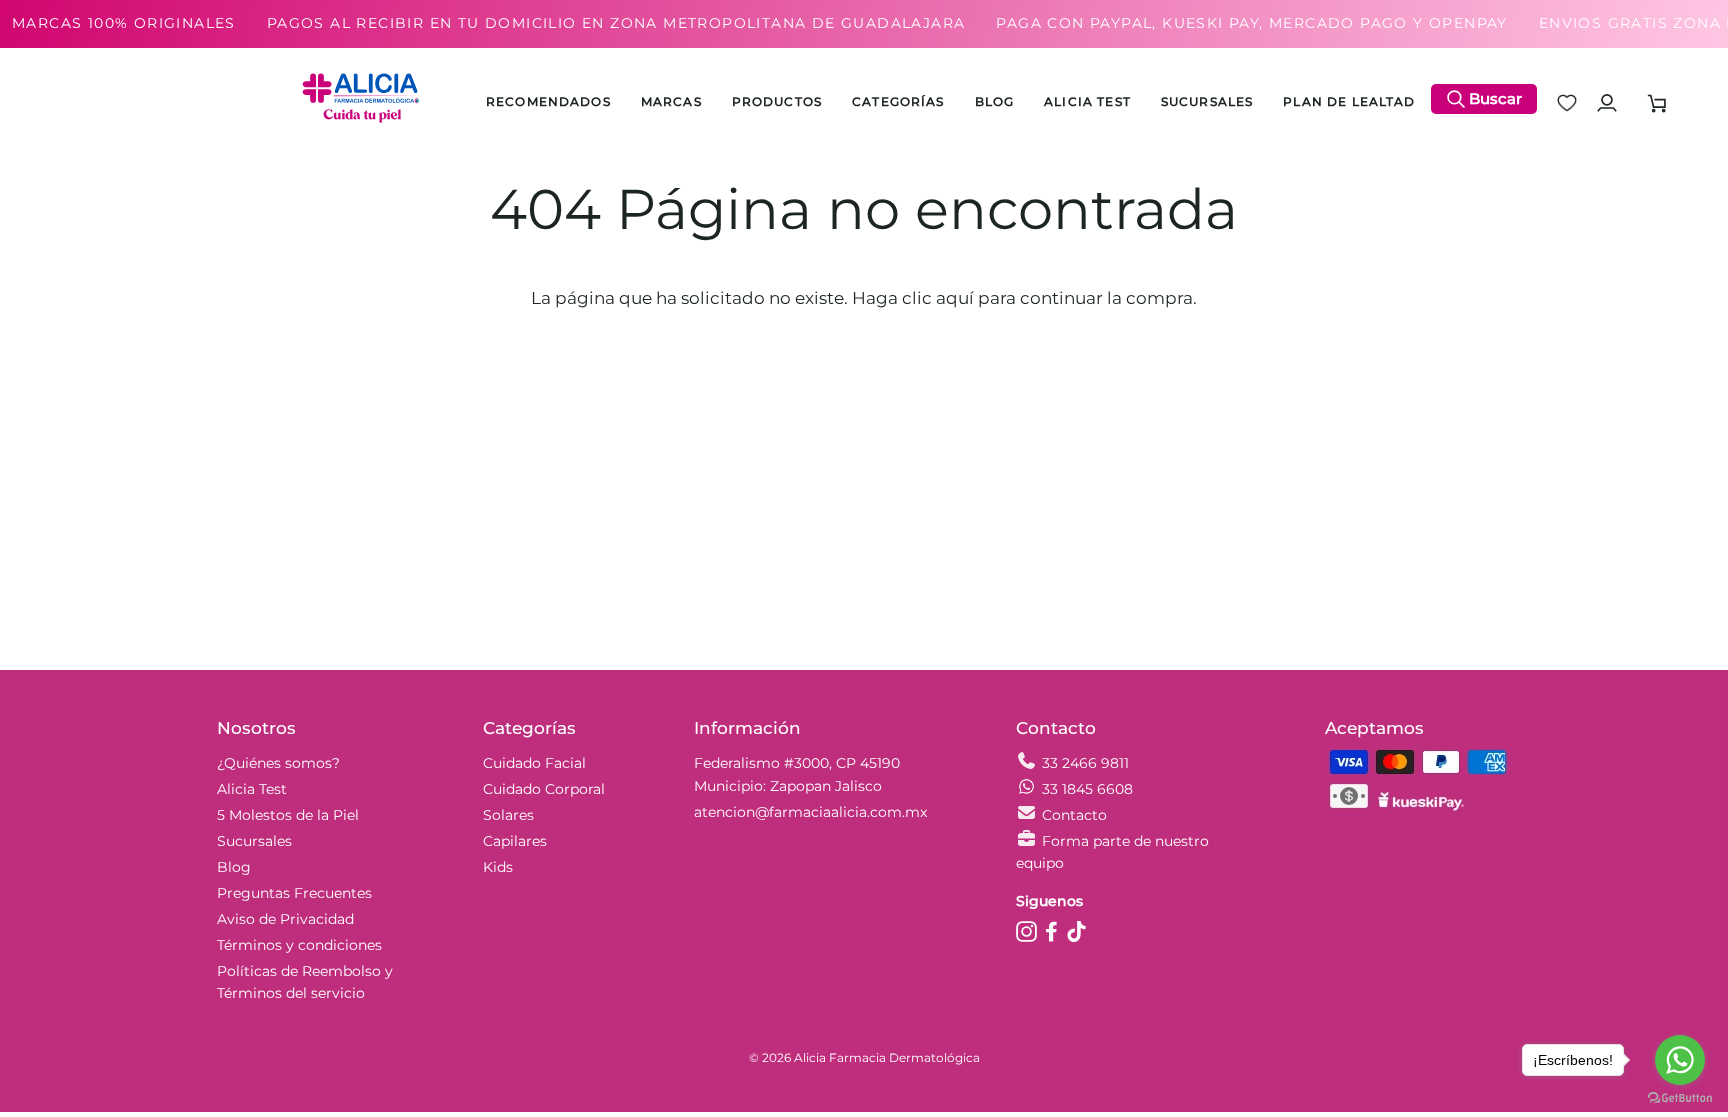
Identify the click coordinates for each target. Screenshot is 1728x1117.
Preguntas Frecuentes (294, 893)
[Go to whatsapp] (1680, 1060)
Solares (508, 815)
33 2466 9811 (1085, 763)
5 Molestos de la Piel (288, 815)
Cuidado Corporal (544, 789)
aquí (955, 298)
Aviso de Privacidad (285, 919)
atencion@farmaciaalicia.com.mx (810, 812)
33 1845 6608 (1087, 789)
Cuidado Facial (534, 763)
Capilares (515, 841)
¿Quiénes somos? (278, 763)
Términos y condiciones (299, 945)
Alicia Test (252, 789)
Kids (498, 867)
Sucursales (254, 841)
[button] (777, 103)
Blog (234, 867)
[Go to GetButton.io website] (1680, 1097)
